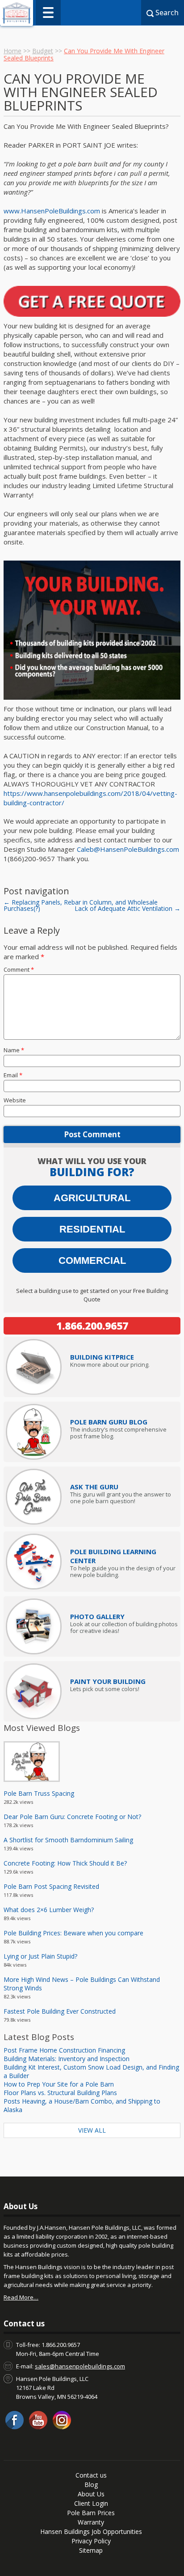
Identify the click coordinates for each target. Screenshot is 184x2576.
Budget (43, 51)
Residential (92, 1229)
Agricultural (92, 1198)
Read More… (21, 2297)
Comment (19, 969)
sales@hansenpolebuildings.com (80, 2366)
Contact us (91, 2475)
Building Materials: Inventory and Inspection (67, 2059)
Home (13, 51)
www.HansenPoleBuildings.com (52, 211)
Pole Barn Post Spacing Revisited (51, 1886)
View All (92, 2130)
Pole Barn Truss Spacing (39, 1793)
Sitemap (91, 2550)
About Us (91, 2494)
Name (14, 1050)
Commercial (92, 1260)
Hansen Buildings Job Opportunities (91, 2531)
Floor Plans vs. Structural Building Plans (60, 2093)
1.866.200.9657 (92, 1326)
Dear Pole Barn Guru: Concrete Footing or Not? (72, 1817)
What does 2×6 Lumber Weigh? (49, 1910)
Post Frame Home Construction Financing (64, 2050)
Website (15, 1100)
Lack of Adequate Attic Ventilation (128, 908)
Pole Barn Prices (91, 2513)
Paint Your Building (108, 1681)
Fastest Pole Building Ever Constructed (60, 2011)
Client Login (91, 2503)
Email (13, 1075)
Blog (91, 2485)
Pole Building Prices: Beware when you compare (73, 1933)
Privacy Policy (91, 2541)
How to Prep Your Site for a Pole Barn (59, 2084)
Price (102, 1357)
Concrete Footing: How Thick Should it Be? (65, 1863)
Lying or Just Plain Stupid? (40, 1956)
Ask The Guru (94, 1487)
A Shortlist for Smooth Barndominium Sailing (68, 1840)
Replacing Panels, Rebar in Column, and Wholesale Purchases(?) (81, 905)
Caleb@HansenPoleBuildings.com (128, 849)
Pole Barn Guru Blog (109, 1422)
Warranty (91, 2522)
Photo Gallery (97, 1616)
